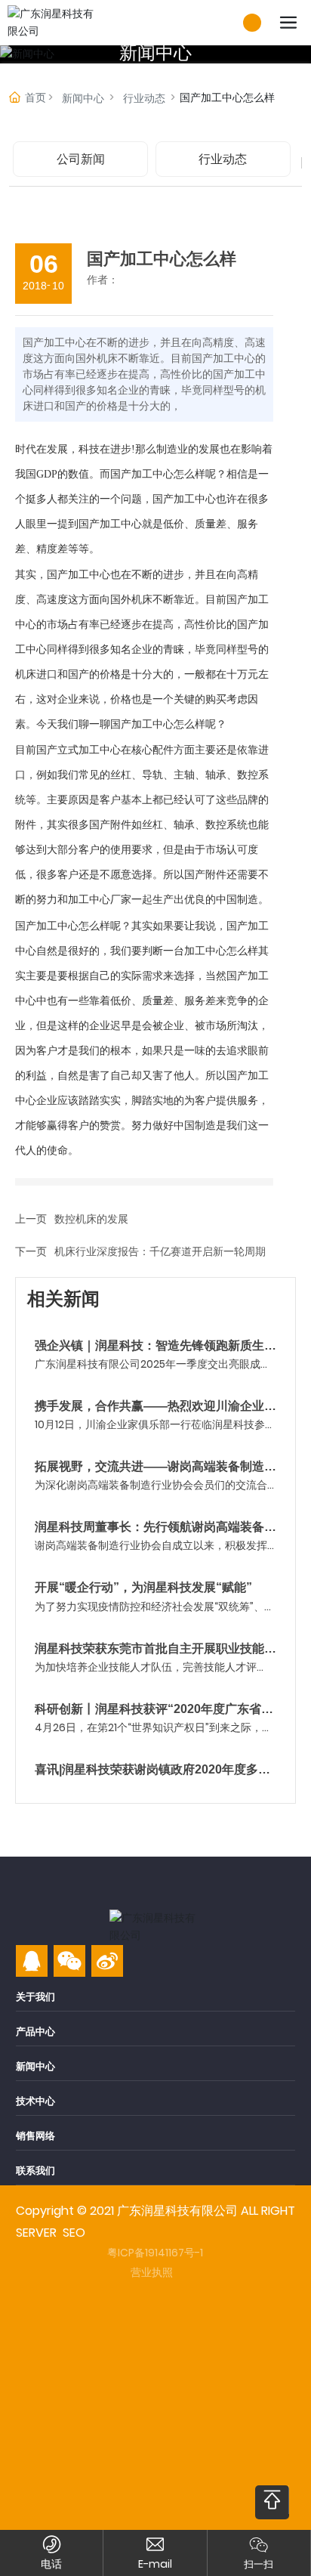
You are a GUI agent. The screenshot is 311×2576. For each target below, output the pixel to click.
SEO (74, 2233)
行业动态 (144, 98)
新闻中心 (155, 53)
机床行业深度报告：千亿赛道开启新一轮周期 (160, 1251)
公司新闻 (81, 159)
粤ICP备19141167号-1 (155, 2253)
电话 (51, 2564)
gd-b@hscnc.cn (155, 2564)
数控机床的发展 (91, 1219)
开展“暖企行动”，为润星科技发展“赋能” (143, 1587)
